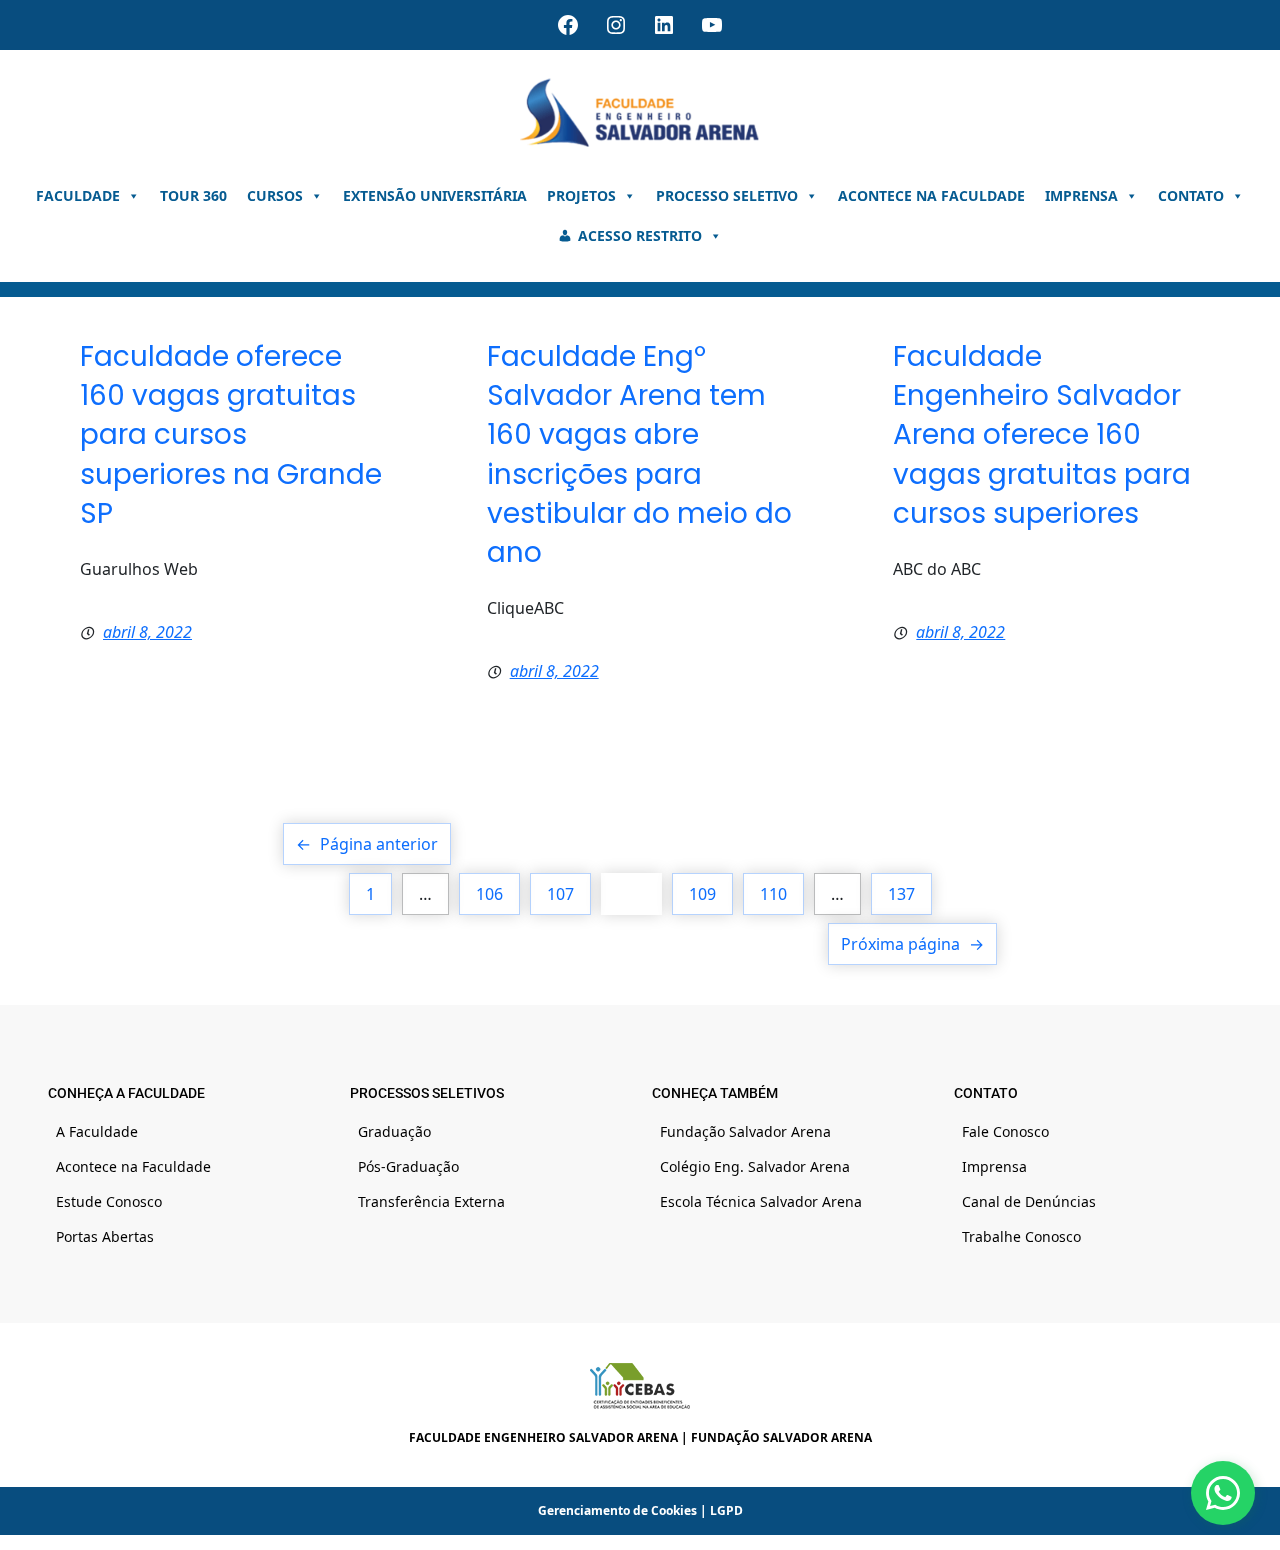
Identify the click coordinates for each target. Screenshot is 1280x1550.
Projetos (581, 195)
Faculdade (78, 195)
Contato (1191, 195)
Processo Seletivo (727, 195)
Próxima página (912, 944)
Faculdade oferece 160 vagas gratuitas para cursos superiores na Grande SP (231, 435)
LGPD (726, 1510)
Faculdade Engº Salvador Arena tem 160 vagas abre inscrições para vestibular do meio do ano (639, 454)
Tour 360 (193, 195)
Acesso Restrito (640, 235)
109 (702, 894)
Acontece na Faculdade (931, 195)
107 (560, 894)
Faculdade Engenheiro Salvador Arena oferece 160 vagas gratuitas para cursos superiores (1042, 435)
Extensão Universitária (435, 195)
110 (773, 894)
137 (901, 894)
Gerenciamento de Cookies (617, 1510)
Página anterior (367, 844)
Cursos (275, 195)
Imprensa (1081, 195)
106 (489, 894)
